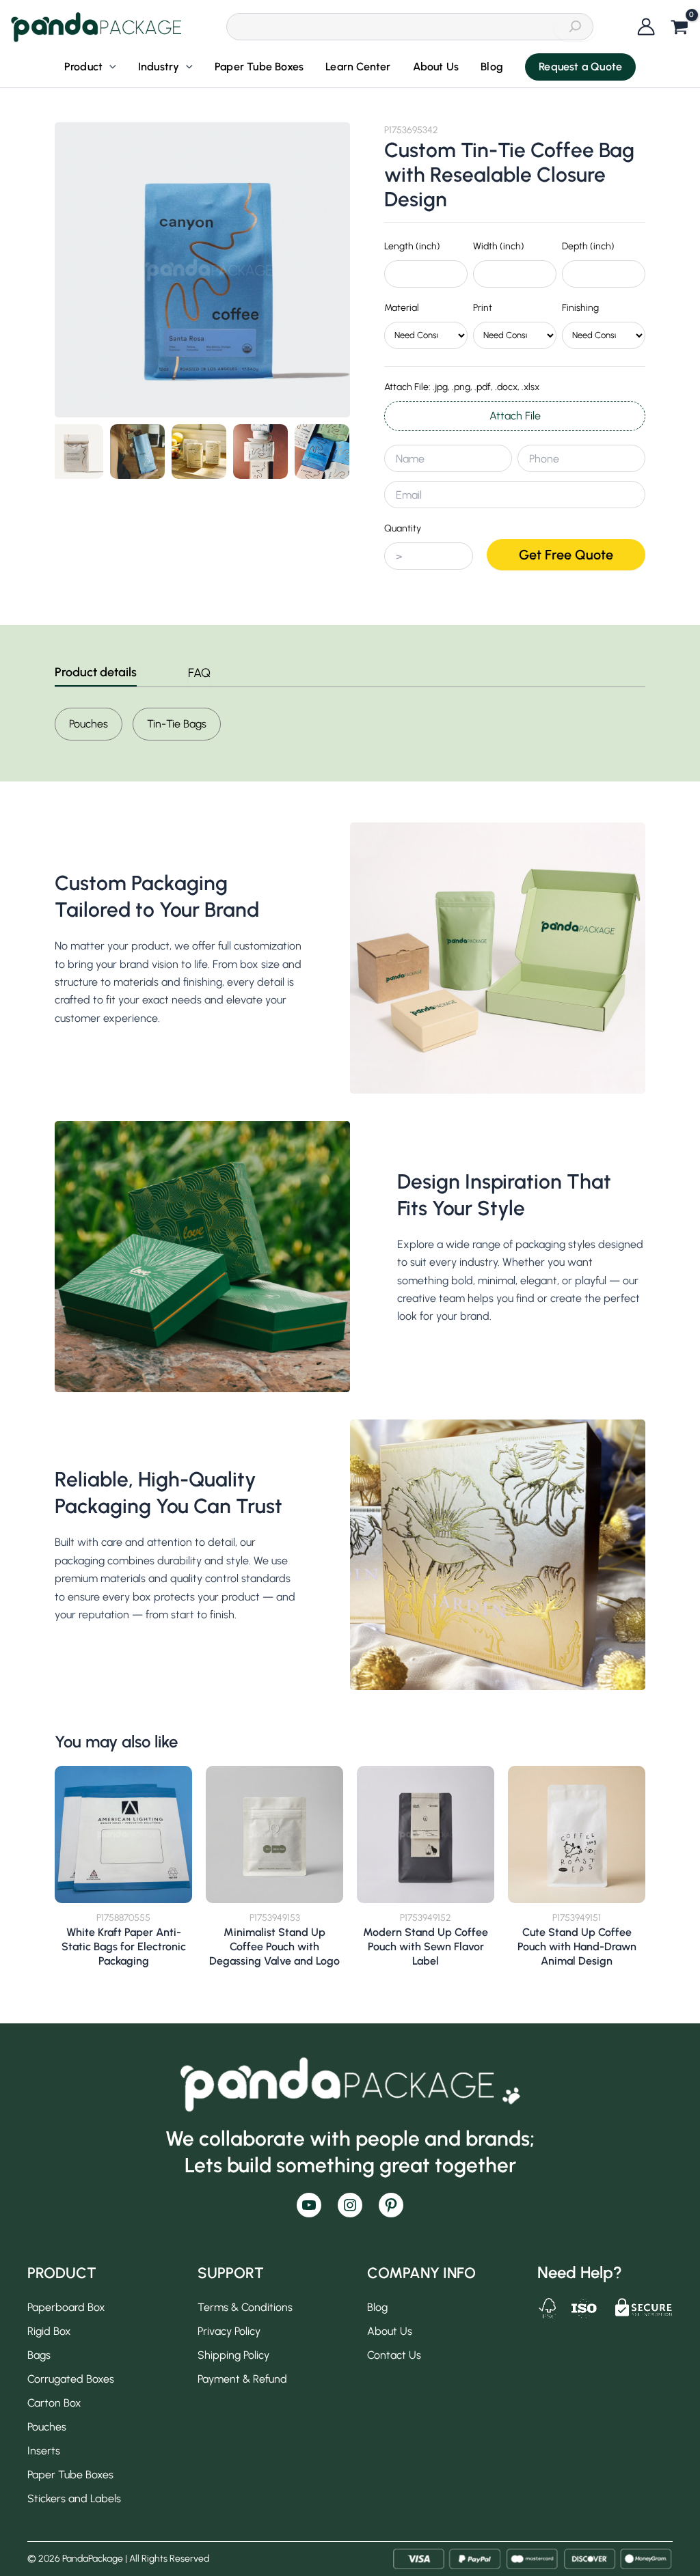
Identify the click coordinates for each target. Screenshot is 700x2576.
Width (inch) (499, 246)
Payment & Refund (242, 2379)
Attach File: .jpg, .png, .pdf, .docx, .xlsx (462, 387)
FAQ (199, 673)
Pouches (89, 724)
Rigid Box (49, 2331)
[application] (109, 67)
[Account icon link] (646, 27)
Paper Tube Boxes (70, 2475)
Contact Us (394, 2355)
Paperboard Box (66, 2307)
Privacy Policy (229, 2331)
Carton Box (54, 2403)
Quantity (403, 528)
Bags (39, 2355)
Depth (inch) (588, 246)
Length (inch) (412, 246)
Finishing (580, 308)
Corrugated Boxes (71, 2379)
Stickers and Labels (74, 2498)
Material (402, 308)
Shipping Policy (233, 2355)
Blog (377, 2307)
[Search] (575, 27)
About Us (390, 2331)
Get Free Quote (566, 555)
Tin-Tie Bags (177, 724)
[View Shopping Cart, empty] (679, 28)
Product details (96, 673)
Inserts (44, 2451)
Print (483, 308)
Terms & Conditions (245, 2307)
